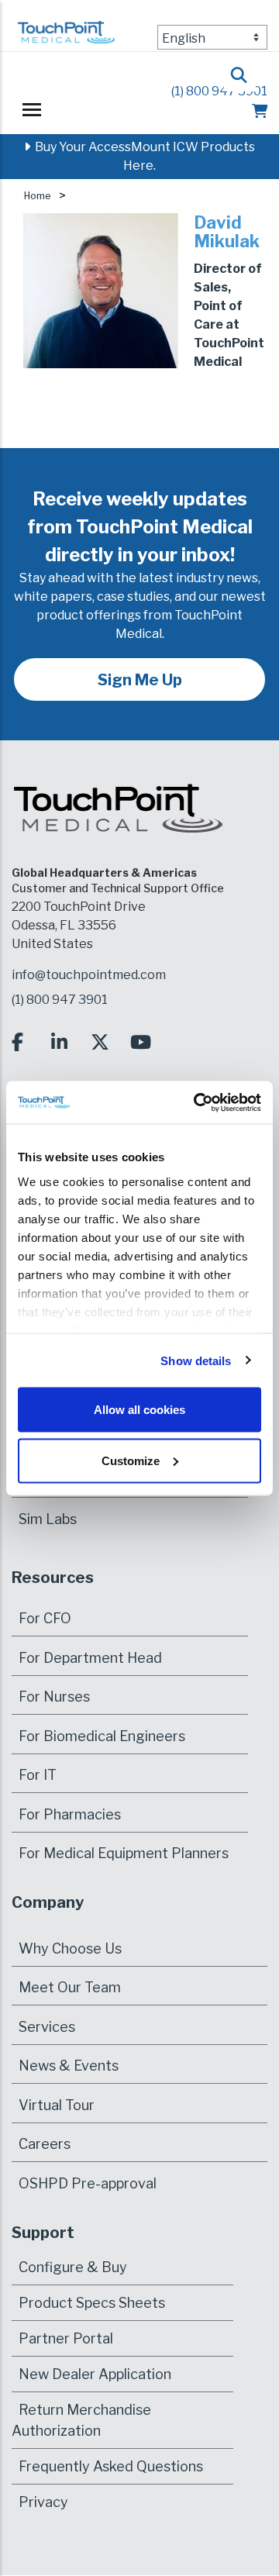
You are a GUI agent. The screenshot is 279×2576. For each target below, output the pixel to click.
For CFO (45, 1618)
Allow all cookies (139, 1410)
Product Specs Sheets (92, 2303)
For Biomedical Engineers (102, 1736)
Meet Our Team (70, 1987)
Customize (131, 1460)
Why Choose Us (70, 1948)
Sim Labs (48, 1519)
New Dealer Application (95, 2374)
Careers (45, 2144)
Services (47, 2027)
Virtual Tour (57, 2105)
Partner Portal (66, 2338)
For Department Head (90, 1658)
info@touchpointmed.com (89, 975)
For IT (38, 1775)
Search (240, 70)
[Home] (66, 39)
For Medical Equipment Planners (124, 1853)
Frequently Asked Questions (111, 2466)
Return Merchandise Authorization (81, 2420)
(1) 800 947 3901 (219, 91)
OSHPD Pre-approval (88, 2183)
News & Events (69, 2066)
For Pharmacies (70, 1814)
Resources (53, 1578)
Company (48, 1902)
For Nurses (54, 1697)
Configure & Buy (73, 2267)
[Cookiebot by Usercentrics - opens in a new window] (197, 1102)
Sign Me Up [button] (140, 680)
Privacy (43, 2502)
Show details (196, 1360)
